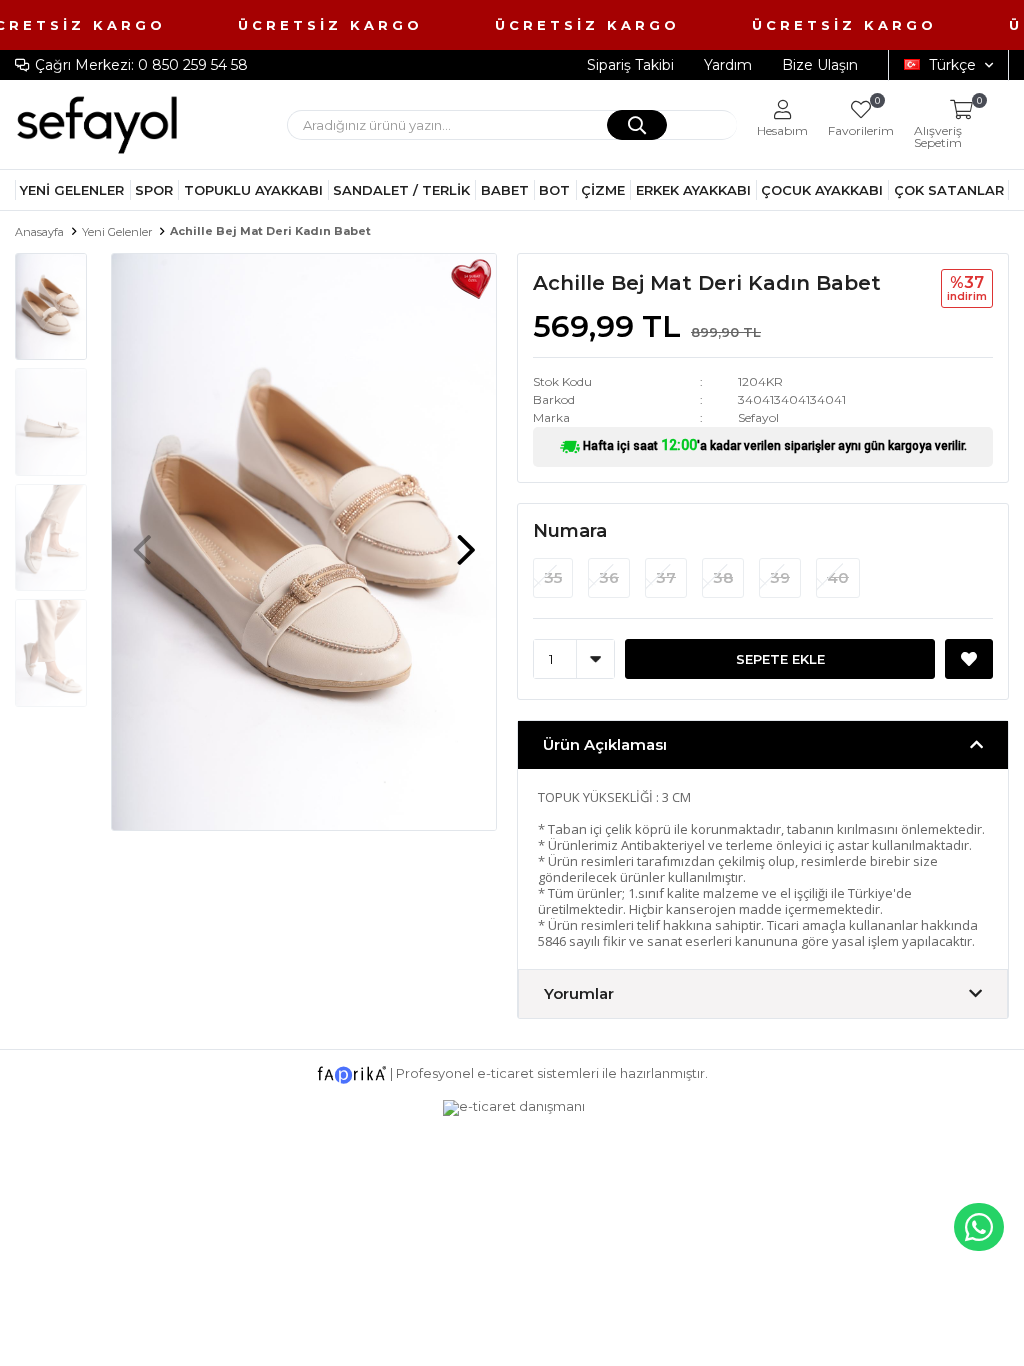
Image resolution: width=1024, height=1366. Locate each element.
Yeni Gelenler (72, 190)
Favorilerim (861, 118)
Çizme (603, 190)
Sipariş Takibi (630, 65)
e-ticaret (505, 1073)
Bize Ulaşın (820, 65)
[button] (466, 540)
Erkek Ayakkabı (693, 190)
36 (609, 577)
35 (553, 577)
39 (780, 577)
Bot (554, 190)
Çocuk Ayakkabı (822, 190)
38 (723, 577)
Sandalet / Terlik (401, 190)
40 (838, 577)
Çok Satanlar (949, 190)
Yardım (728, 65)
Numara (570, 531)
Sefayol (758, 417)
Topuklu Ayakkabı (253, 190)
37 (666, 577)
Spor (154, 190)
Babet (505, 190)
